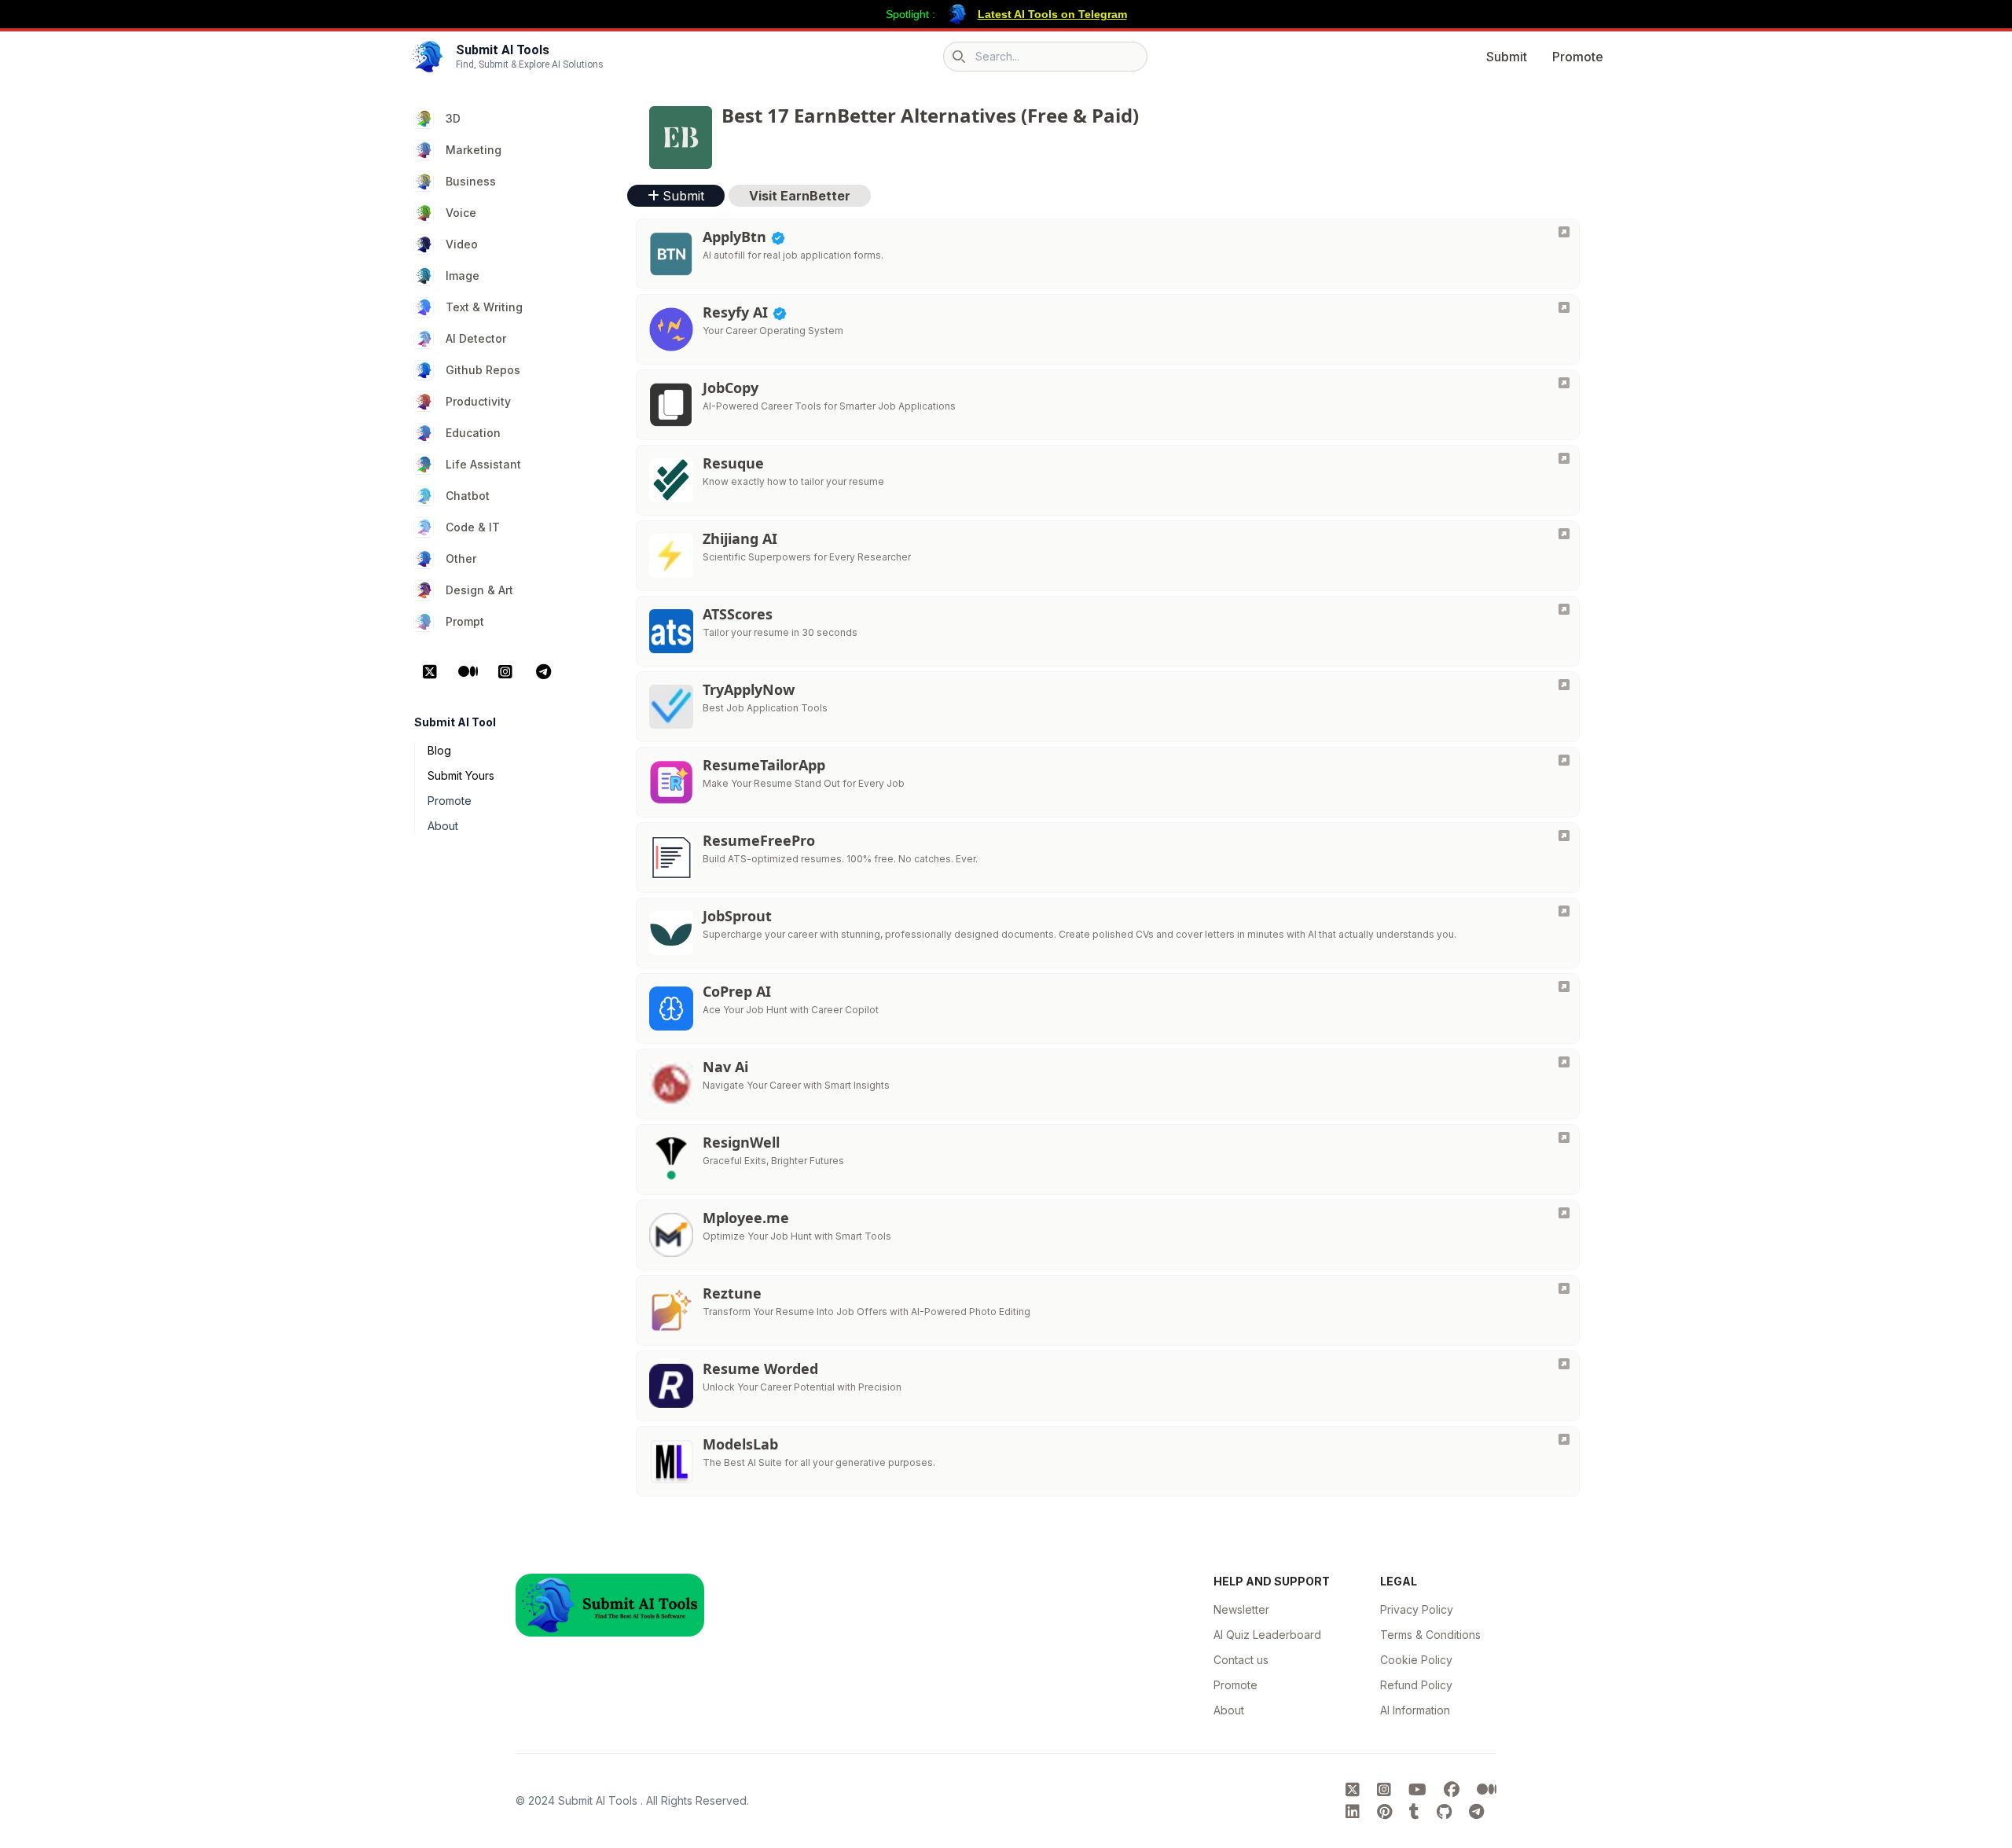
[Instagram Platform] (505, 672)
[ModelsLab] (1564, 1439)
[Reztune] (1564, 1288)
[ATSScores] (1564, 609)
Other (461, 558)
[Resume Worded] (1564, 1364)
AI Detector (476, 338)
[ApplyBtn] (1564, 232)
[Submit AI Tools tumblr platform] (1417, 1812)
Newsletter (1241, 1609)
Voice (461, 213)
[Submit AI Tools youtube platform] (1420, 1790)
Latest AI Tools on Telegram (1052, 14)
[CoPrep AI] (1564, 986)
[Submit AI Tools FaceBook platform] (1454, 1790)
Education (473, 433)
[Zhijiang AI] (1564, 534)
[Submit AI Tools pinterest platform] (1387, 1812)
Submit (1507, 57)
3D (453, 118)
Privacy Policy (1417, 1609)
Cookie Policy (1416, 1660)
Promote (1578, 57)
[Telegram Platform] (543, 672)
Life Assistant (483, 464)
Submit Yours (461, 775)
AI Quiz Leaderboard (1267, 1635)
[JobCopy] (1564, 383)
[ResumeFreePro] (1564, 836)
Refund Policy (1416, 1685)
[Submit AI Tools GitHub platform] (1447, 1812)
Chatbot (468, 496)
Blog (439, 750)
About (443, 826)
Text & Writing (484, 307)
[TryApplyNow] (1564, 685)
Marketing (474, 150)
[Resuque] (1564, 458)
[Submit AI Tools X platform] (1355, 1790)
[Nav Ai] (1564, 1062)
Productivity (478, 401)
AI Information (1415, 1710)
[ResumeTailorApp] (1564, 760)
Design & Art (479, 590)
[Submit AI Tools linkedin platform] (1355, 1812)
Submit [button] (683, 196)
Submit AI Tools (599, 1800)
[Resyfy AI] (1564, 307)
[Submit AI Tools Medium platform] (1487, 1790)
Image (463, 276)
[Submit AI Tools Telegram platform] (1476, 1812)
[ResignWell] (1564, 1137)
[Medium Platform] (468, 672)
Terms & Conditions (1430, 1635)
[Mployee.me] (1564, 1213)
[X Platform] (430, 672)
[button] (800, 196)
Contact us (1241, 1660)
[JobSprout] (1564, 911)
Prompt (465, 621)
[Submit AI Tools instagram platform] (1386, 1790)
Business (471, 181)
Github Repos (483, 370)
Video (462, 244)
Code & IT (473, 527)
